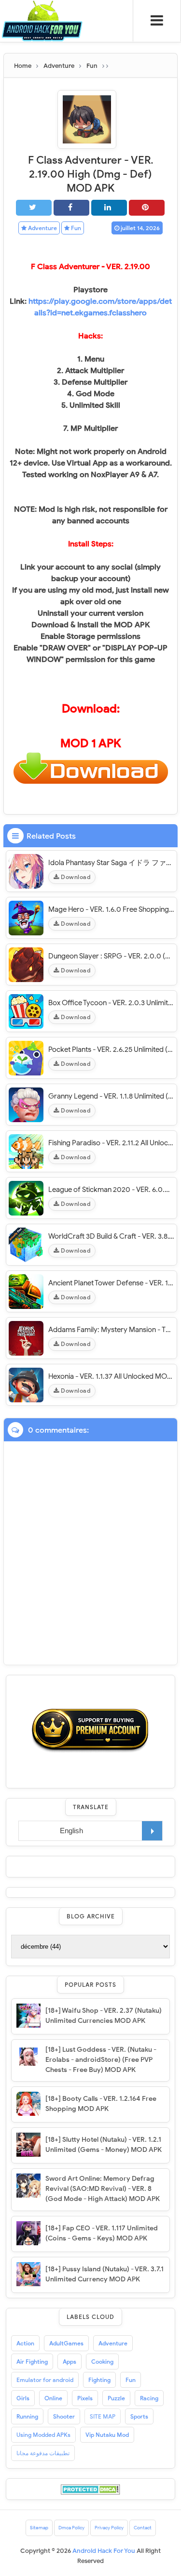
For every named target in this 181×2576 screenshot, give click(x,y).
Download (75, 877)
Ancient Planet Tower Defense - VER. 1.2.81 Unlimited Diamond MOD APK (111, 1283)
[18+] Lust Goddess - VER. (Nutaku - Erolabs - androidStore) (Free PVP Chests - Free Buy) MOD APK (101, 2060)
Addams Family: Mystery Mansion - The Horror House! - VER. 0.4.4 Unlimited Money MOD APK (111, 1330)
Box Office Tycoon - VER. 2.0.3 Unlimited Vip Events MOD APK (111, 1003)
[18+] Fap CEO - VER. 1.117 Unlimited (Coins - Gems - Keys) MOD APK (102, 2233)
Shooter (64, 2416)
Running (27, 2416)
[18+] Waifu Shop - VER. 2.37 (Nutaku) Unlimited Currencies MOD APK (104, 2016)
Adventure (42, 228)
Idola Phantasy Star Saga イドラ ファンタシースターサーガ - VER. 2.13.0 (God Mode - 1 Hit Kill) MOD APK (111, 863)
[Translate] (152, 1831)
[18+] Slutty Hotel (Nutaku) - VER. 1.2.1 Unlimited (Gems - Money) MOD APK (104, 2145)
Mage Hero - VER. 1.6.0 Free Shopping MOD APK (111, 909)
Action (25, 2343)
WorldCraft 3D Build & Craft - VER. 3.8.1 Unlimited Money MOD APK (111, 1236)
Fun (75, 228)
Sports (139, 2416)
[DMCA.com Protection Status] (90, 2489)
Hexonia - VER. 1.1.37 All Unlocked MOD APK (111, 1376)
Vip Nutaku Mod (107, 2435)
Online (53, 2398)
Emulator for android (45, 2380)
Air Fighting (32, 2362)
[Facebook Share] (71, 208)
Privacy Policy (109, 2528)
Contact (143, 2528)
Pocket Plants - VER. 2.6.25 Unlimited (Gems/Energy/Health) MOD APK (111, 1049)
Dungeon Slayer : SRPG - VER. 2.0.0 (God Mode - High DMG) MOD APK (111, 956)
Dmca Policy (71, 2528)
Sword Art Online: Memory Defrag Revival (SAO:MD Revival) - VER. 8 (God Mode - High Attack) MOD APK (103, 2189)
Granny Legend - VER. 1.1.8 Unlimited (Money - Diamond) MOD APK (111, 1096)
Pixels (85, 2398)
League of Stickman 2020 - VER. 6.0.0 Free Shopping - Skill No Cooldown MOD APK (111, 1190)
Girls (23, 2398)
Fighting (99, 2380)
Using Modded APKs (43, 2435)
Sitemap (39, 2528)
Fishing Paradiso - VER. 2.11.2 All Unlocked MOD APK (111, 1143)
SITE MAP (103, 2416)
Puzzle (116, 2398)
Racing (149, 2398)
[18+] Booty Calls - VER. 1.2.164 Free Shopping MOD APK (101, 2104)
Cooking (102, 2362)
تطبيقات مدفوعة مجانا (43, 2453)
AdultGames (66, 2343)
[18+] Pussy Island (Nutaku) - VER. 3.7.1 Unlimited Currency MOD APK (104, 2274)
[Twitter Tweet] (34, 208)
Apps (70, 2362)
